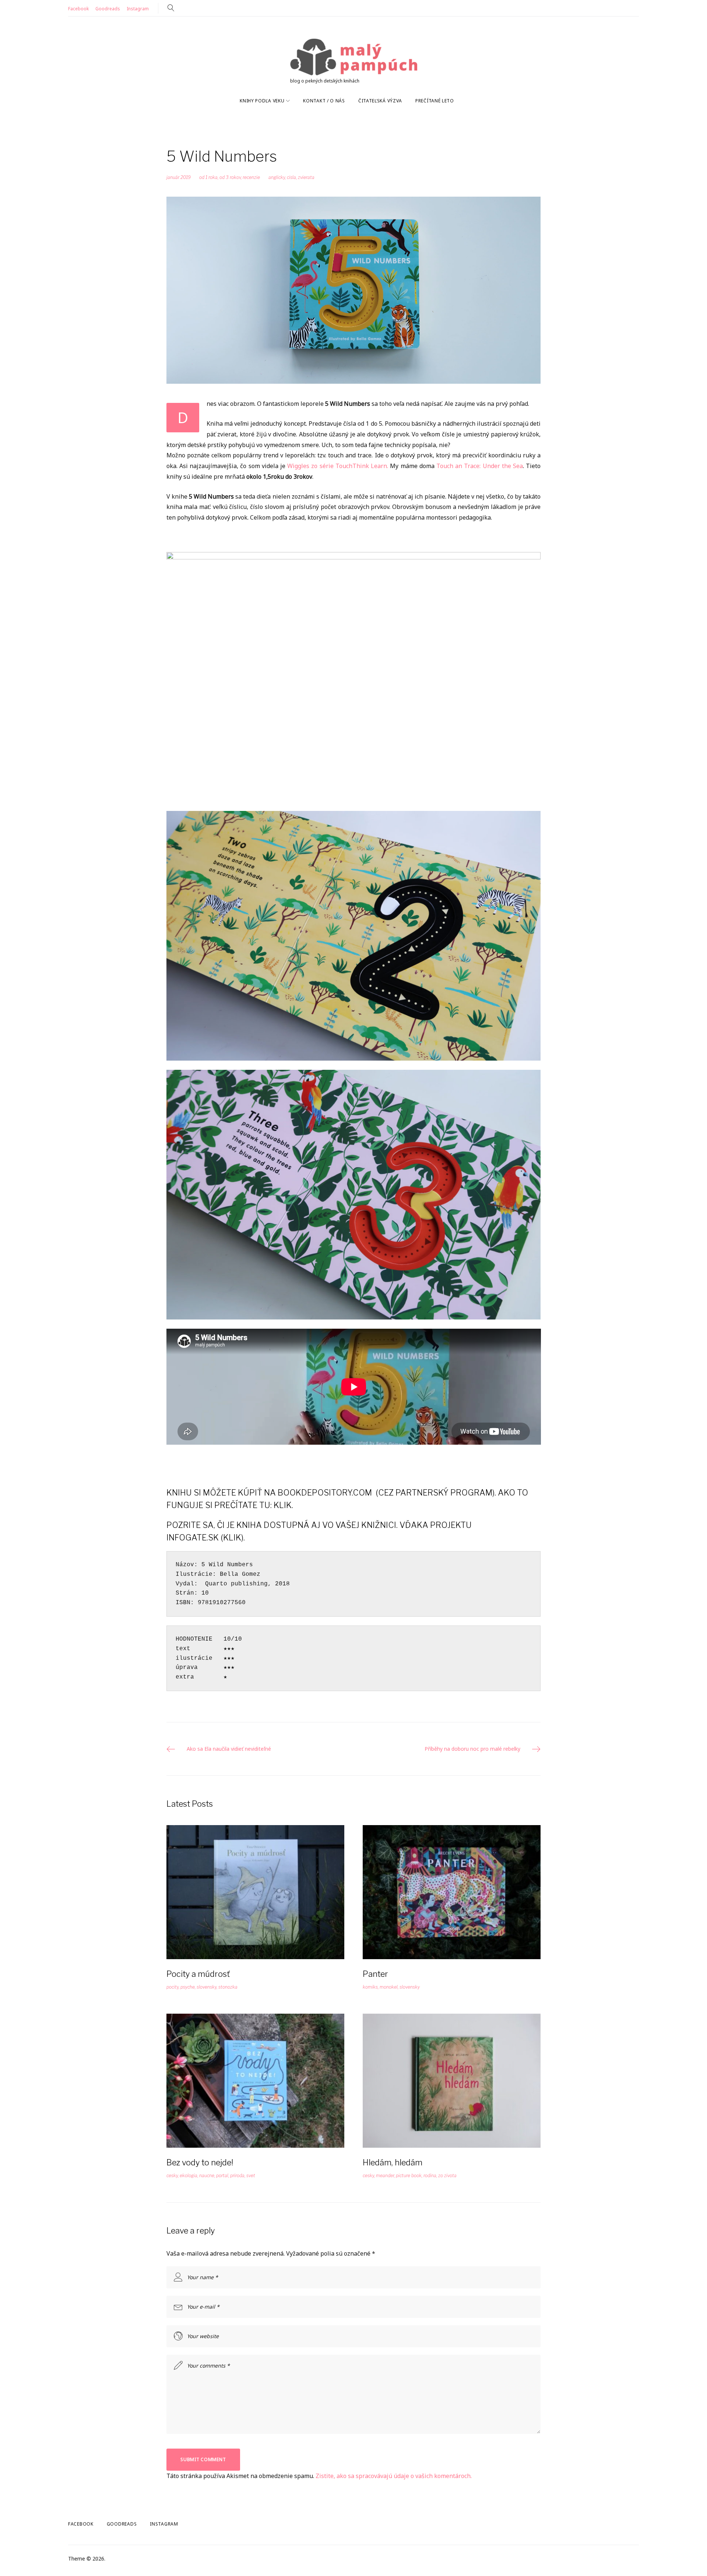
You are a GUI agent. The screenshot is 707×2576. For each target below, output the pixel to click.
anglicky (277, 177)
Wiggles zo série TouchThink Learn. (338, 466)
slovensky (207, 1987)
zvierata (306, 177)
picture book (409, 2176)
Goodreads (108, 9)
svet (251, 2176)
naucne (207, 2176)
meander (385, 2176)
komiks (370, 1987)
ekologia (189, 2176)
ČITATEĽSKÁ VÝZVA (380, 101)
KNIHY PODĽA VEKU (262, 101)
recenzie (251, 177)
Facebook (78, 9)
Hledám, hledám (393, 2162)
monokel (389, 1987)
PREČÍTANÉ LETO (435, 101)
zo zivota (447, 2176)
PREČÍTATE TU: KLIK (253, 1505)
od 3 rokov (230, 177)
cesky (172, 2176)
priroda (237, 2176)
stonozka (228, 1987)
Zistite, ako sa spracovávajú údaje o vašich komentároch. (394, 2476)
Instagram (138, 9)
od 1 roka (208, 177)
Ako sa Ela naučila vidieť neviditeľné (229, 1749)
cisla (291, 177)
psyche (188, 1987)
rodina (430, 2176)
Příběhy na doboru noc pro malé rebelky (472, 1749)
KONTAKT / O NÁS (324, 101)
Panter (375, 1974)
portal (222, 2176)
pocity (173, 1987)
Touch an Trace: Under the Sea (480, 466)
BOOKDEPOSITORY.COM (325, 1493)
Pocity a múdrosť (198, 1974)
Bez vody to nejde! (200, 2162)
